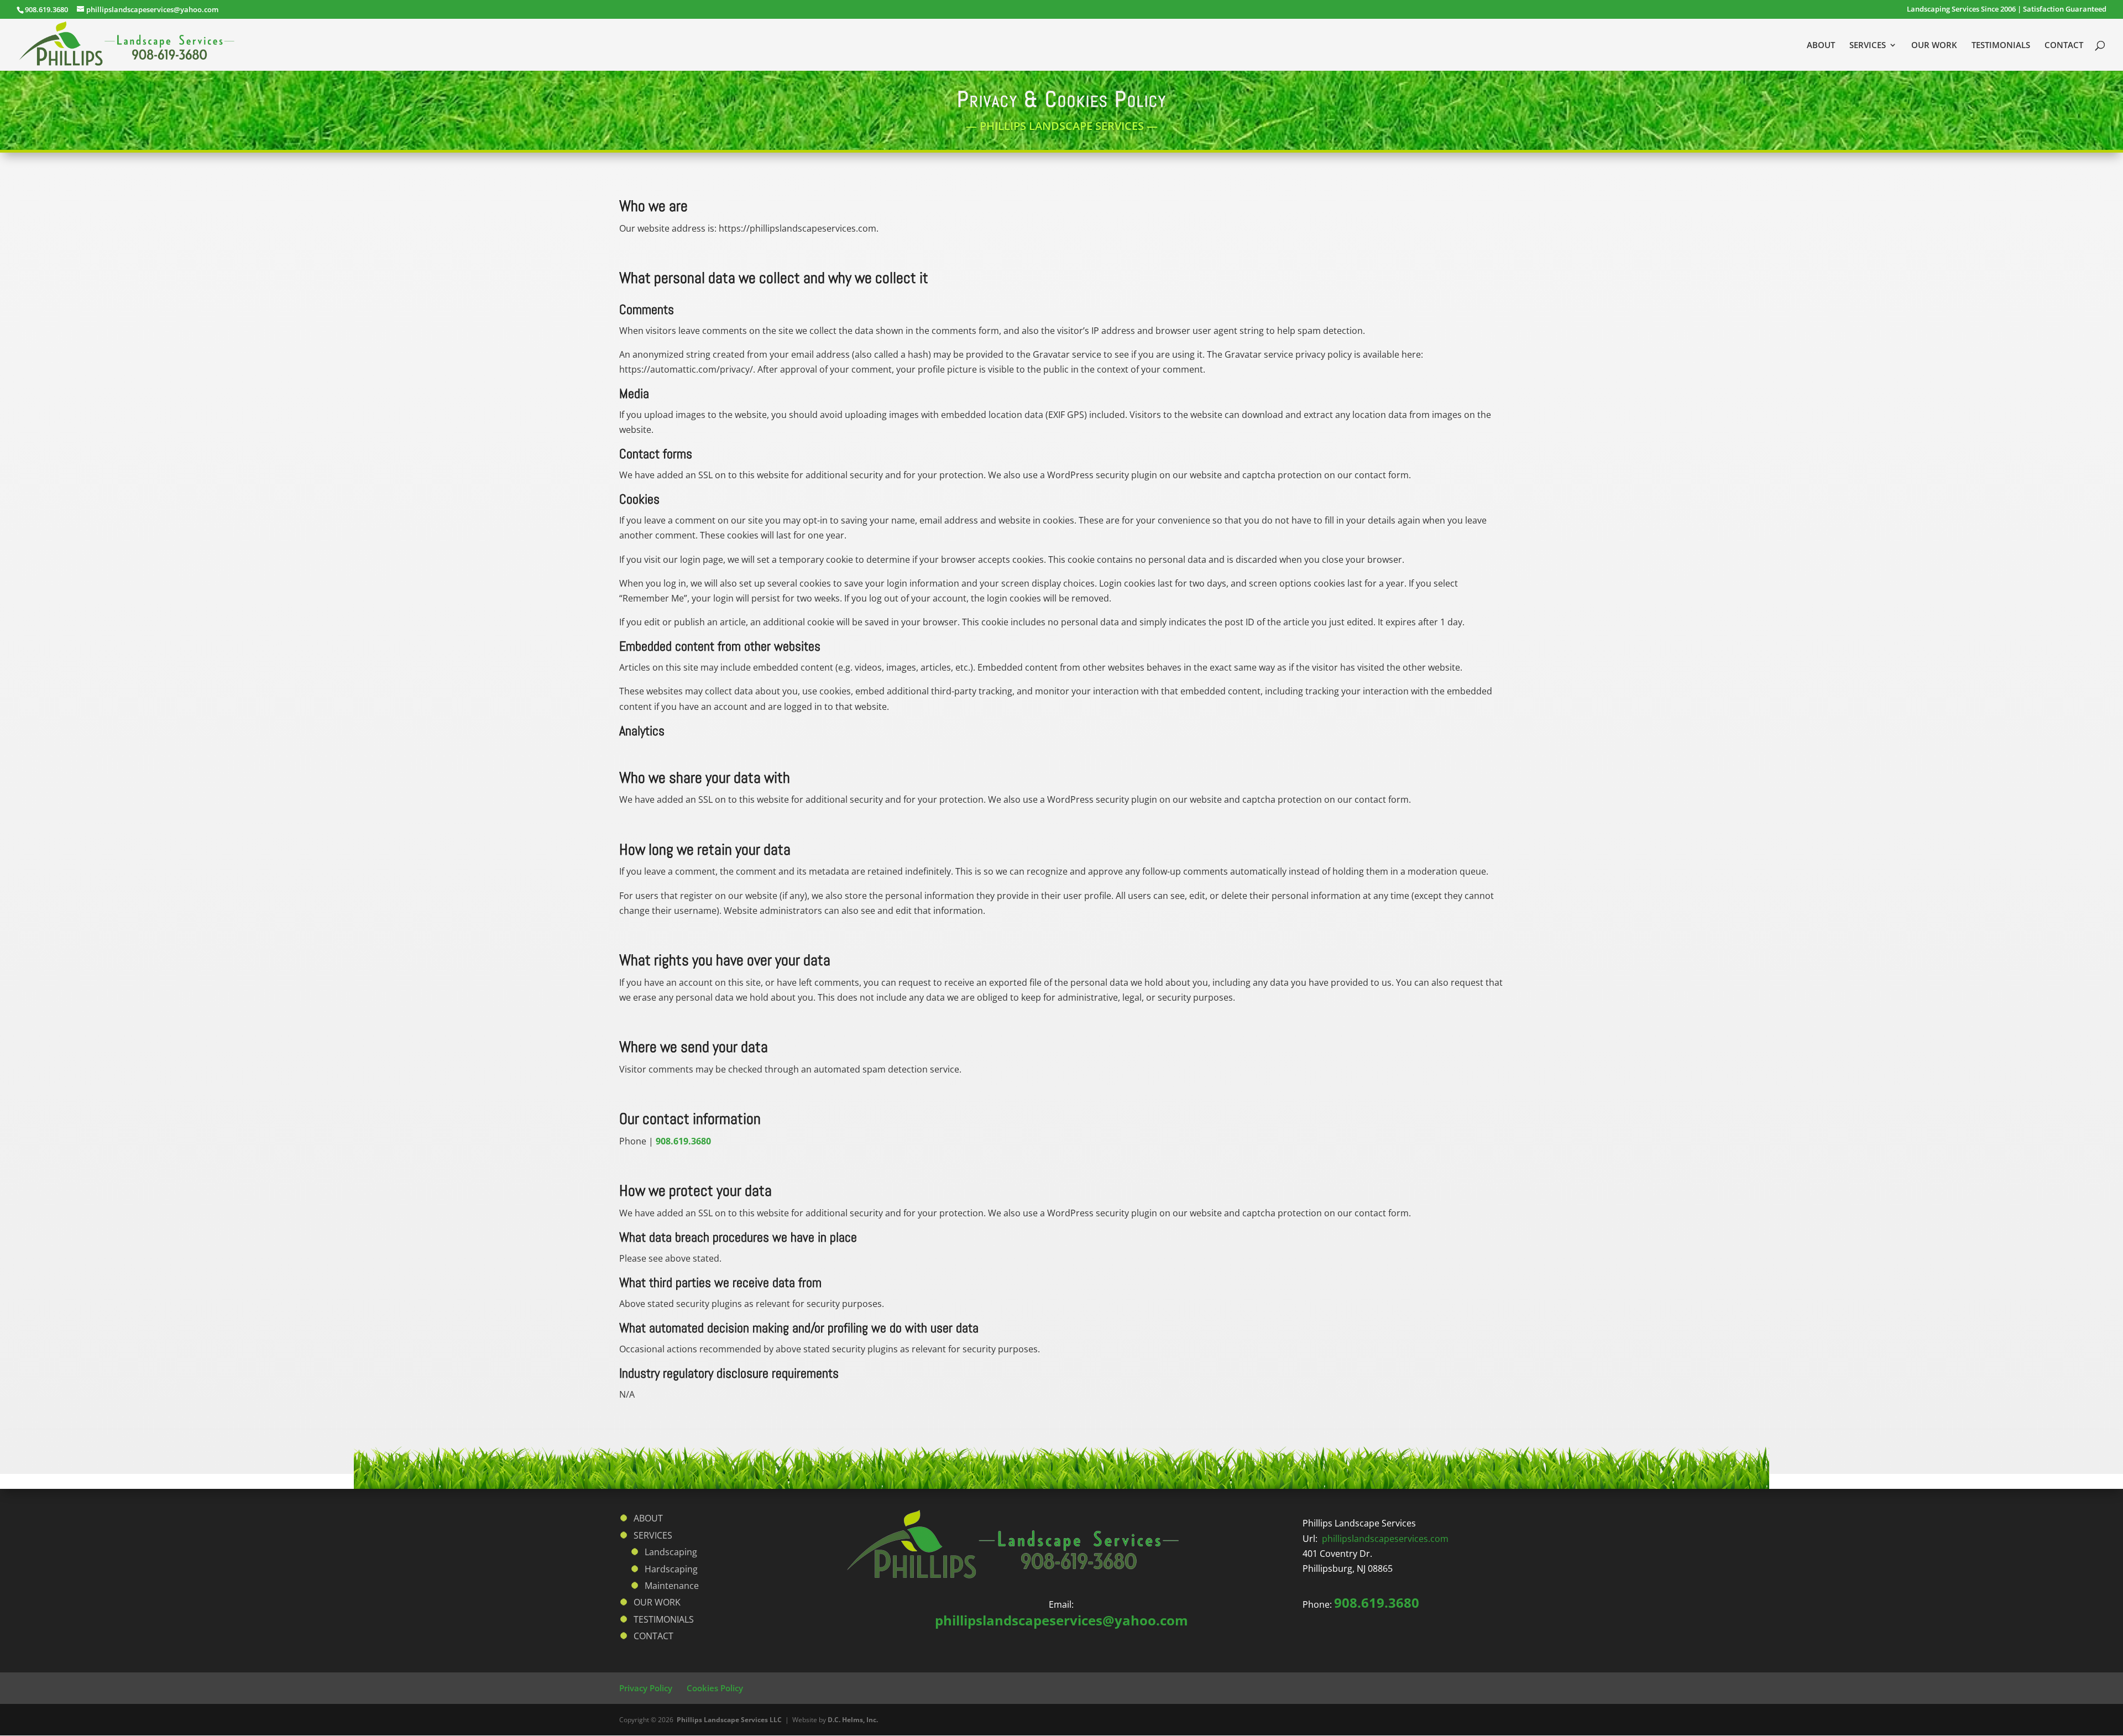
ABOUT (1821, 46)
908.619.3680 (46, 9)
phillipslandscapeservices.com (1385, 1539)
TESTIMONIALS (2001, 46)
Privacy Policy (646, 1688)
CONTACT (2064, 46)
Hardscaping (671, 1569)
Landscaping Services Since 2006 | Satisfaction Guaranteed (2007, 10)
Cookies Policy (715, 1688)
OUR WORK (1934, 46)
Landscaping (671, 1552)
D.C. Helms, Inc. (853, 1720)
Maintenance (672, 1586)
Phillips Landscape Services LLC (729, 1720)
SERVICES (1868, 46)
